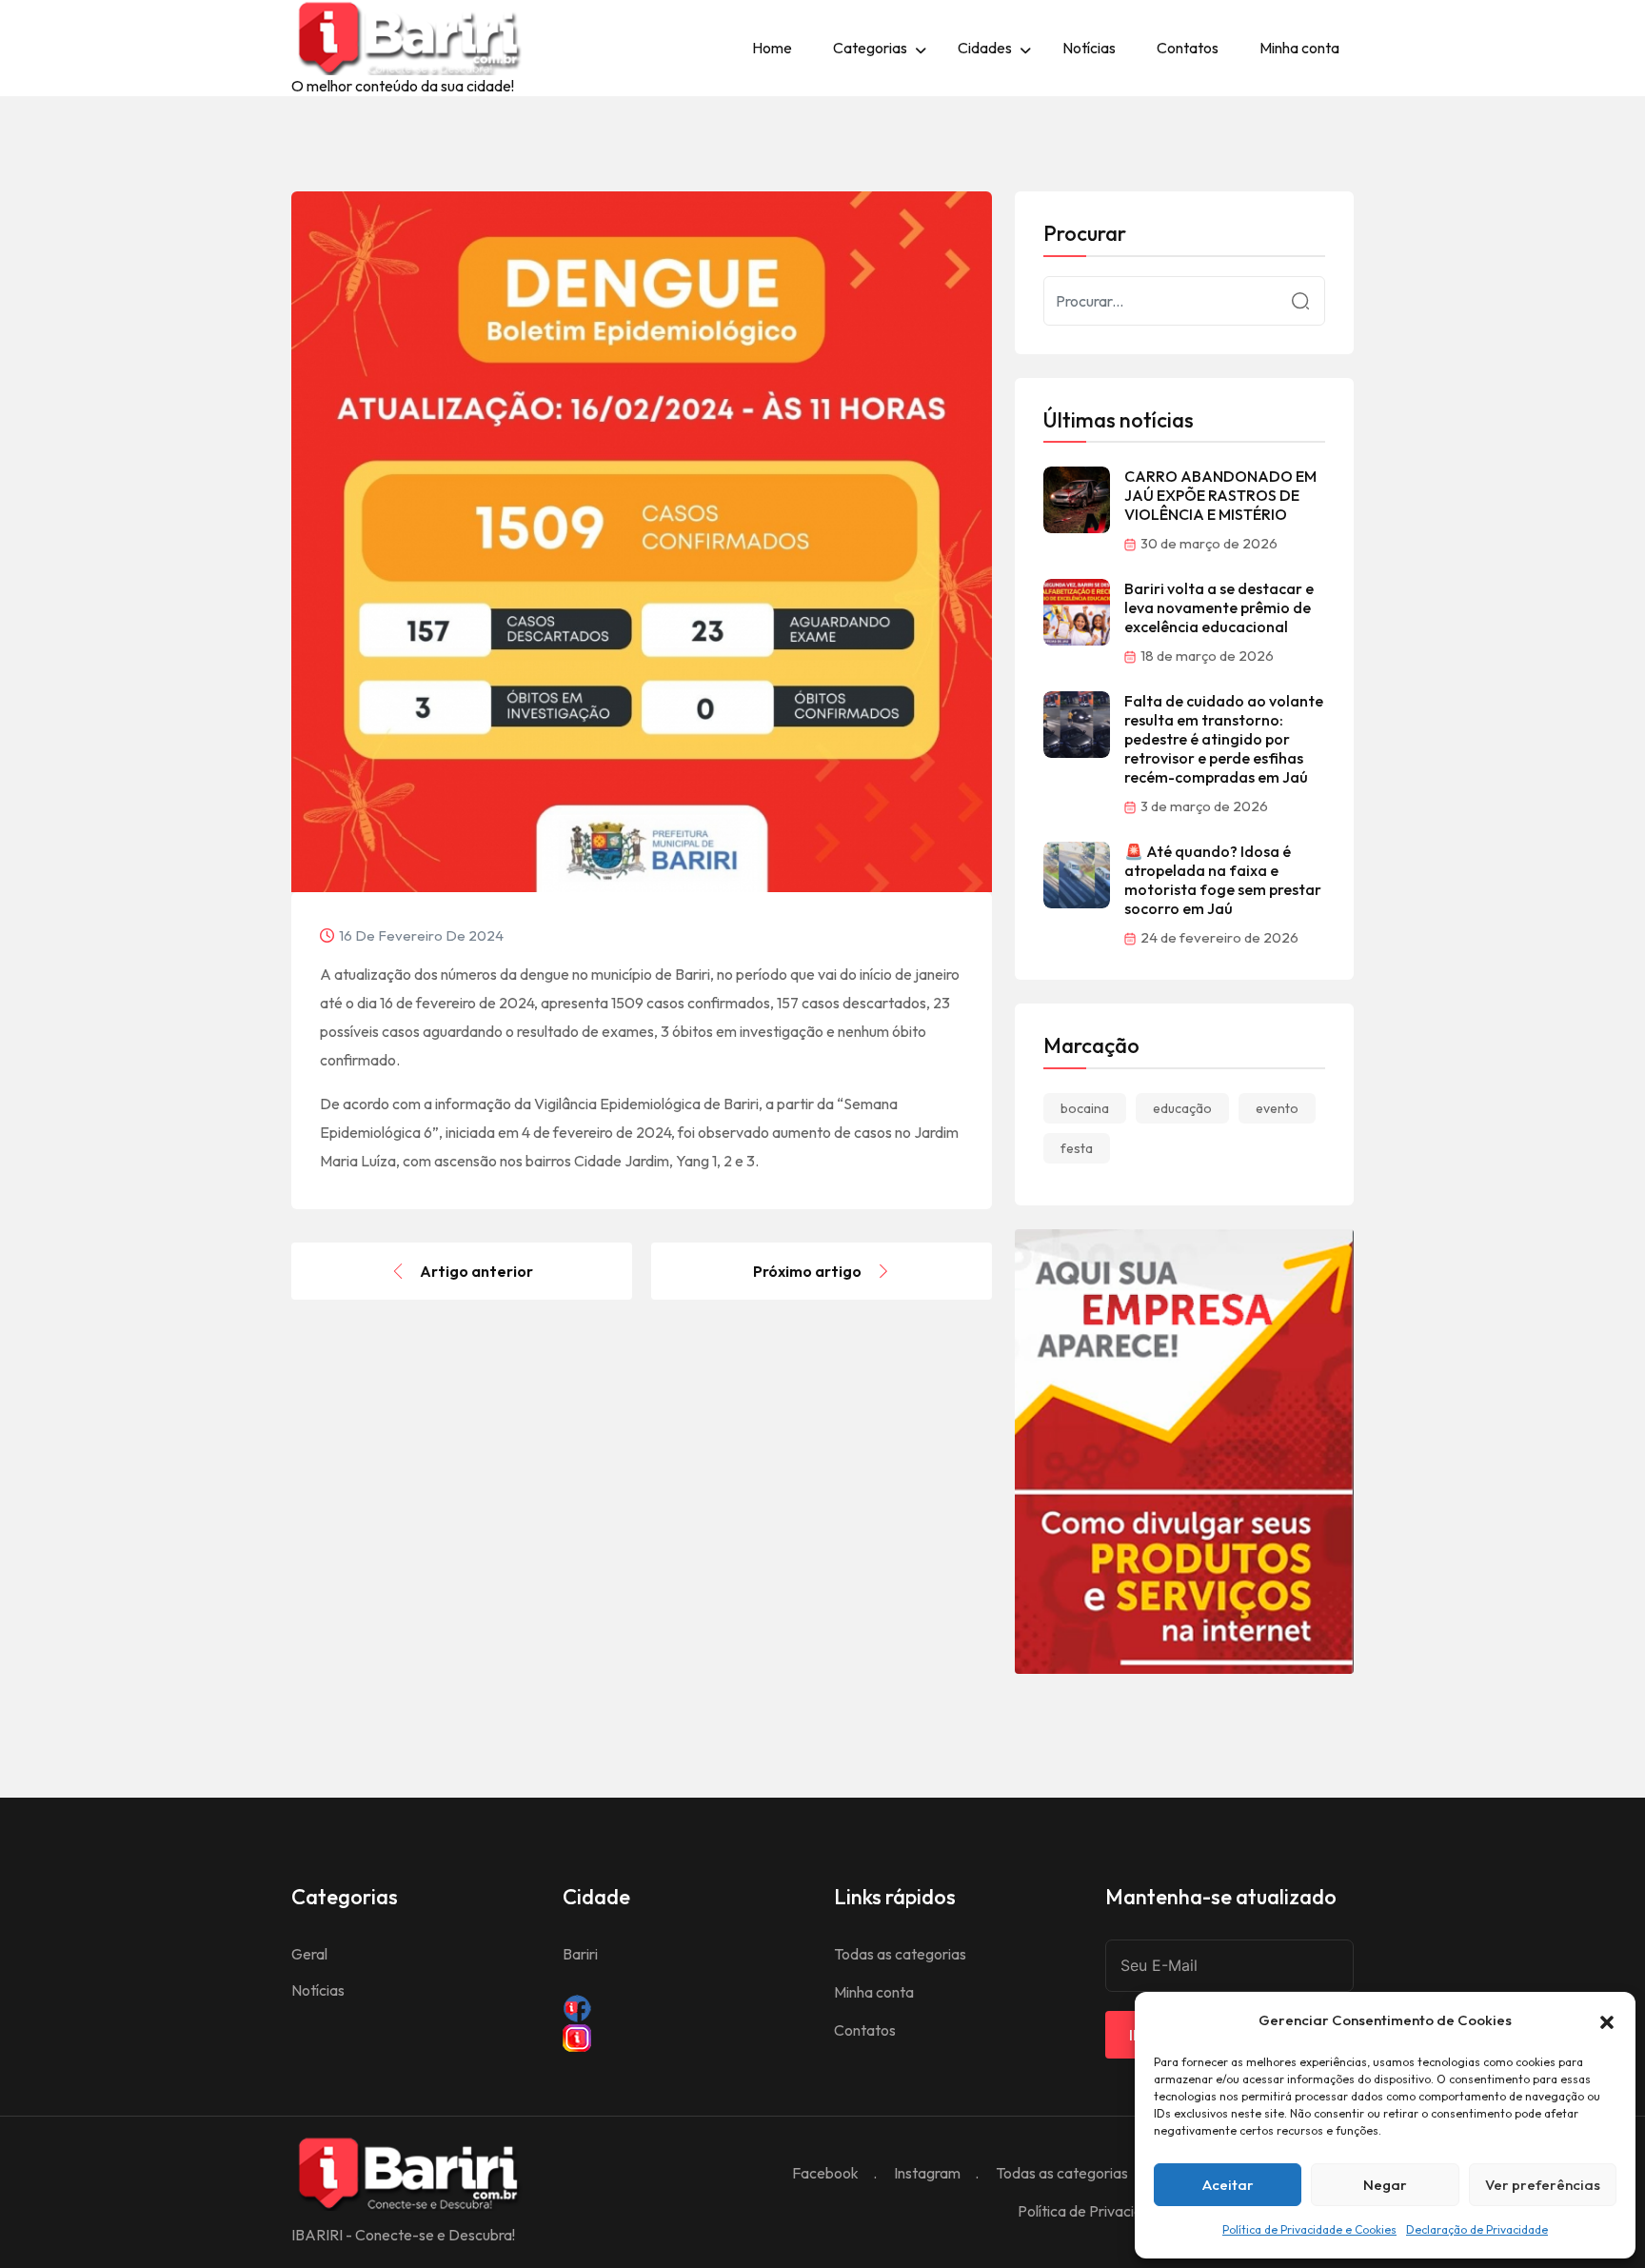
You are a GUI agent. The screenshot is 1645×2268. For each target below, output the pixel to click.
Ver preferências (1543, 2185)
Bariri (580, 1954)
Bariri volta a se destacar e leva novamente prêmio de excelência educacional (1219, 607)
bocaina (1085, 1108)
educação (1182, 1108)
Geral (309, 1954)
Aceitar (1228, 2185)
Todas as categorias (900, 1954)
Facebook (825, 2173)
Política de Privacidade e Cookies (1309, 2229)
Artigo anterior (476, 1271)
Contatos (1188, 48)
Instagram (927, 2173)
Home (772, 48)
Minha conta (1299, 48)
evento (1277, 1108)
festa (1077, 1148)
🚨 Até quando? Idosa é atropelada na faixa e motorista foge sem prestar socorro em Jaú (1223, 880)
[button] (1607, 2020)
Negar (1385, 2185)
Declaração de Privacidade (1477, 2229)
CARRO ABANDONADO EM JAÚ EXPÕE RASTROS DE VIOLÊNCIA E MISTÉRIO (1220, 495)
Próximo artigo (807, 1271)
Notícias (1089, 48)
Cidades (985, 48)
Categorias (870, 48)
